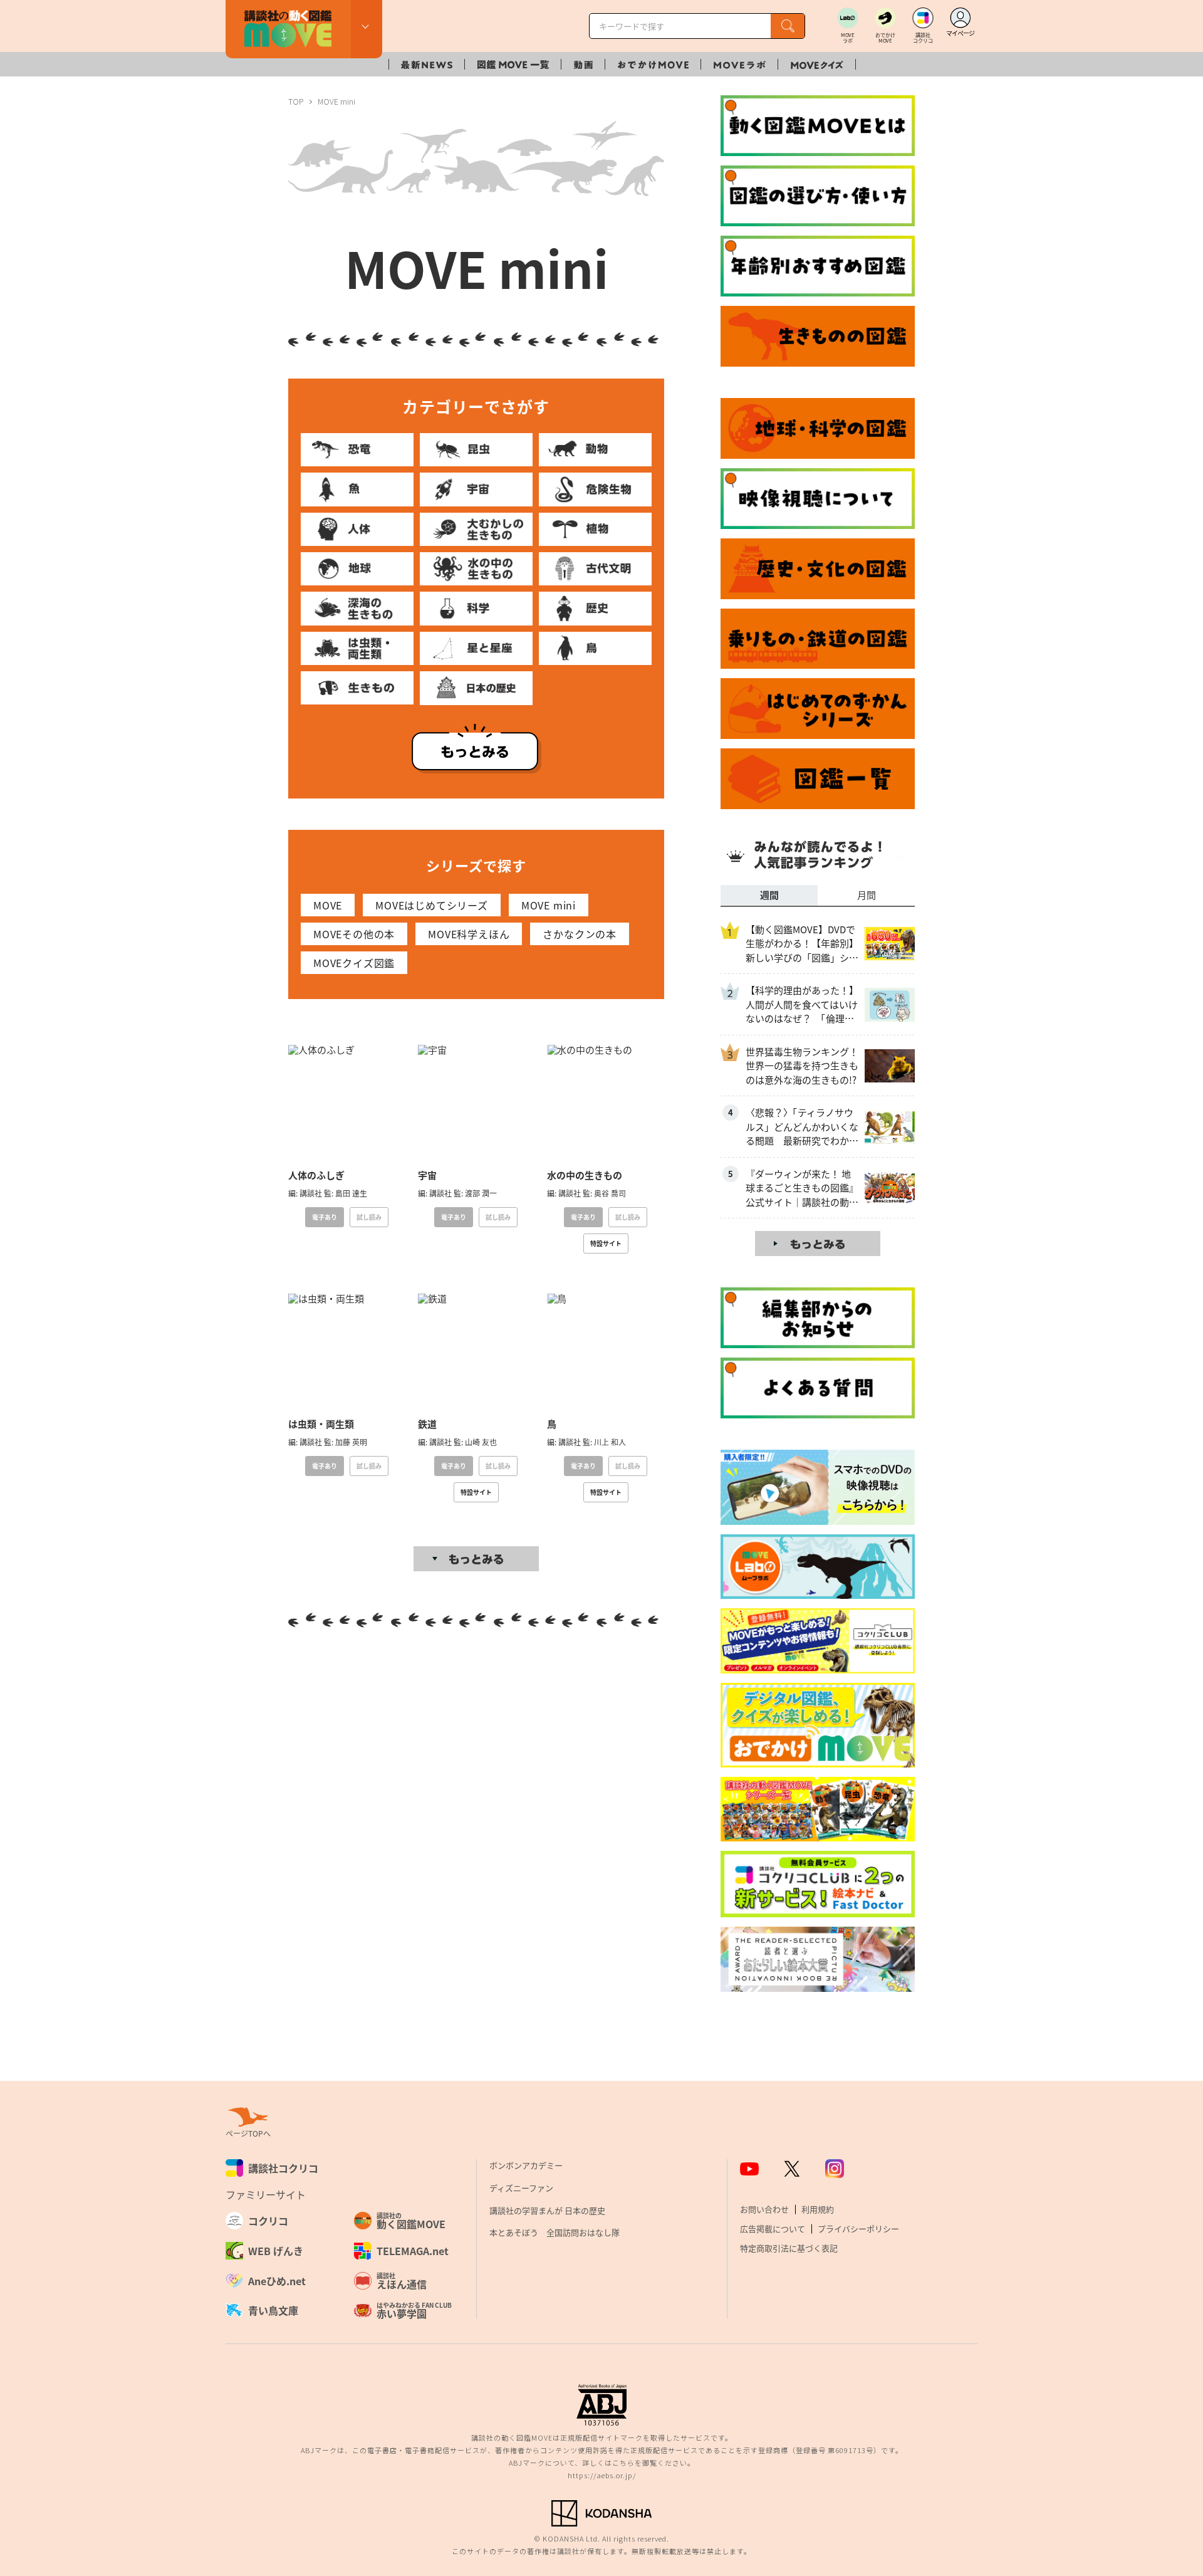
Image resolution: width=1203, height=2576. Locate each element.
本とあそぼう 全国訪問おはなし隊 (555, 2232)
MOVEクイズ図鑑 (354, 963)
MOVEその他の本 (354, 934)
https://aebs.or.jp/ (602, 2475)
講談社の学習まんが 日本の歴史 (547, 2210)
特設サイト (606, 1243)
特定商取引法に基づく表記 (789, 2248)
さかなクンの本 (580, 934)
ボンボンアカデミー (526, 2165)
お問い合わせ (764, 2209)
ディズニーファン (521, 2188)
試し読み (369, 1217)
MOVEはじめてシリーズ (432, 905)
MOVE (328, 905)
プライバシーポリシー (858, 2228)
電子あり (325, 1217)
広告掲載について (773, 2228)
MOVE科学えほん (469, 934)
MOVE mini (549, 905)
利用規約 (818, 2209)
